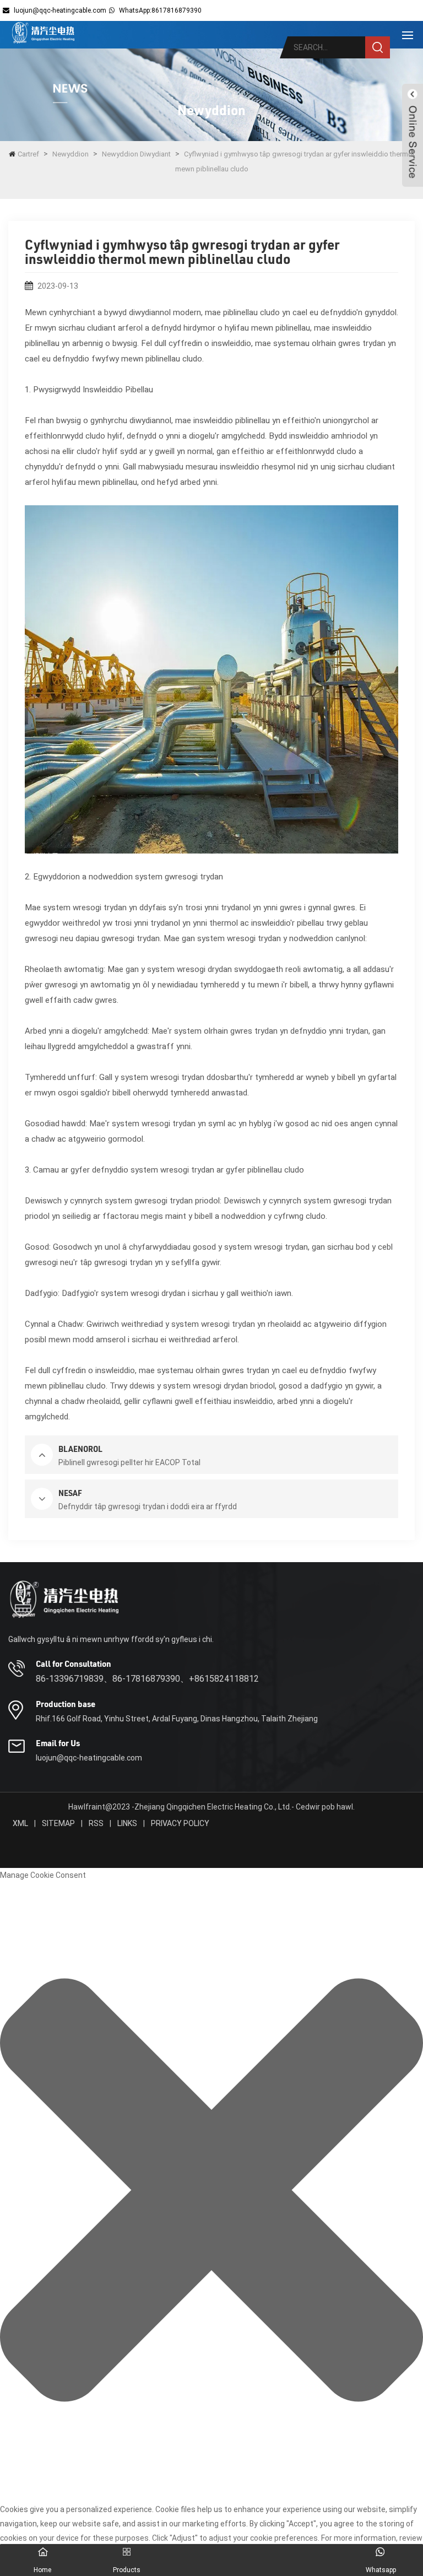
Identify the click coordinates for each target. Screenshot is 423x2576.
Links (127, 1823)
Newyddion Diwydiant (136, 154)
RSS (96, 1823)
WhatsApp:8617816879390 (160, 10)
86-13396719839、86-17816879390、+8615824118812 (147, 1679)
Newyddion (70, 154)
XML (20, 1823)
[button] (211, 2192)
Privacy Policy (180, 1823)
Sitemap (58, 1823)
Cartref (28, 154)
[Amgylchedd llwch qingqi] (43, 33)
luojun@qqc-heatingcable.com (60, 10)
